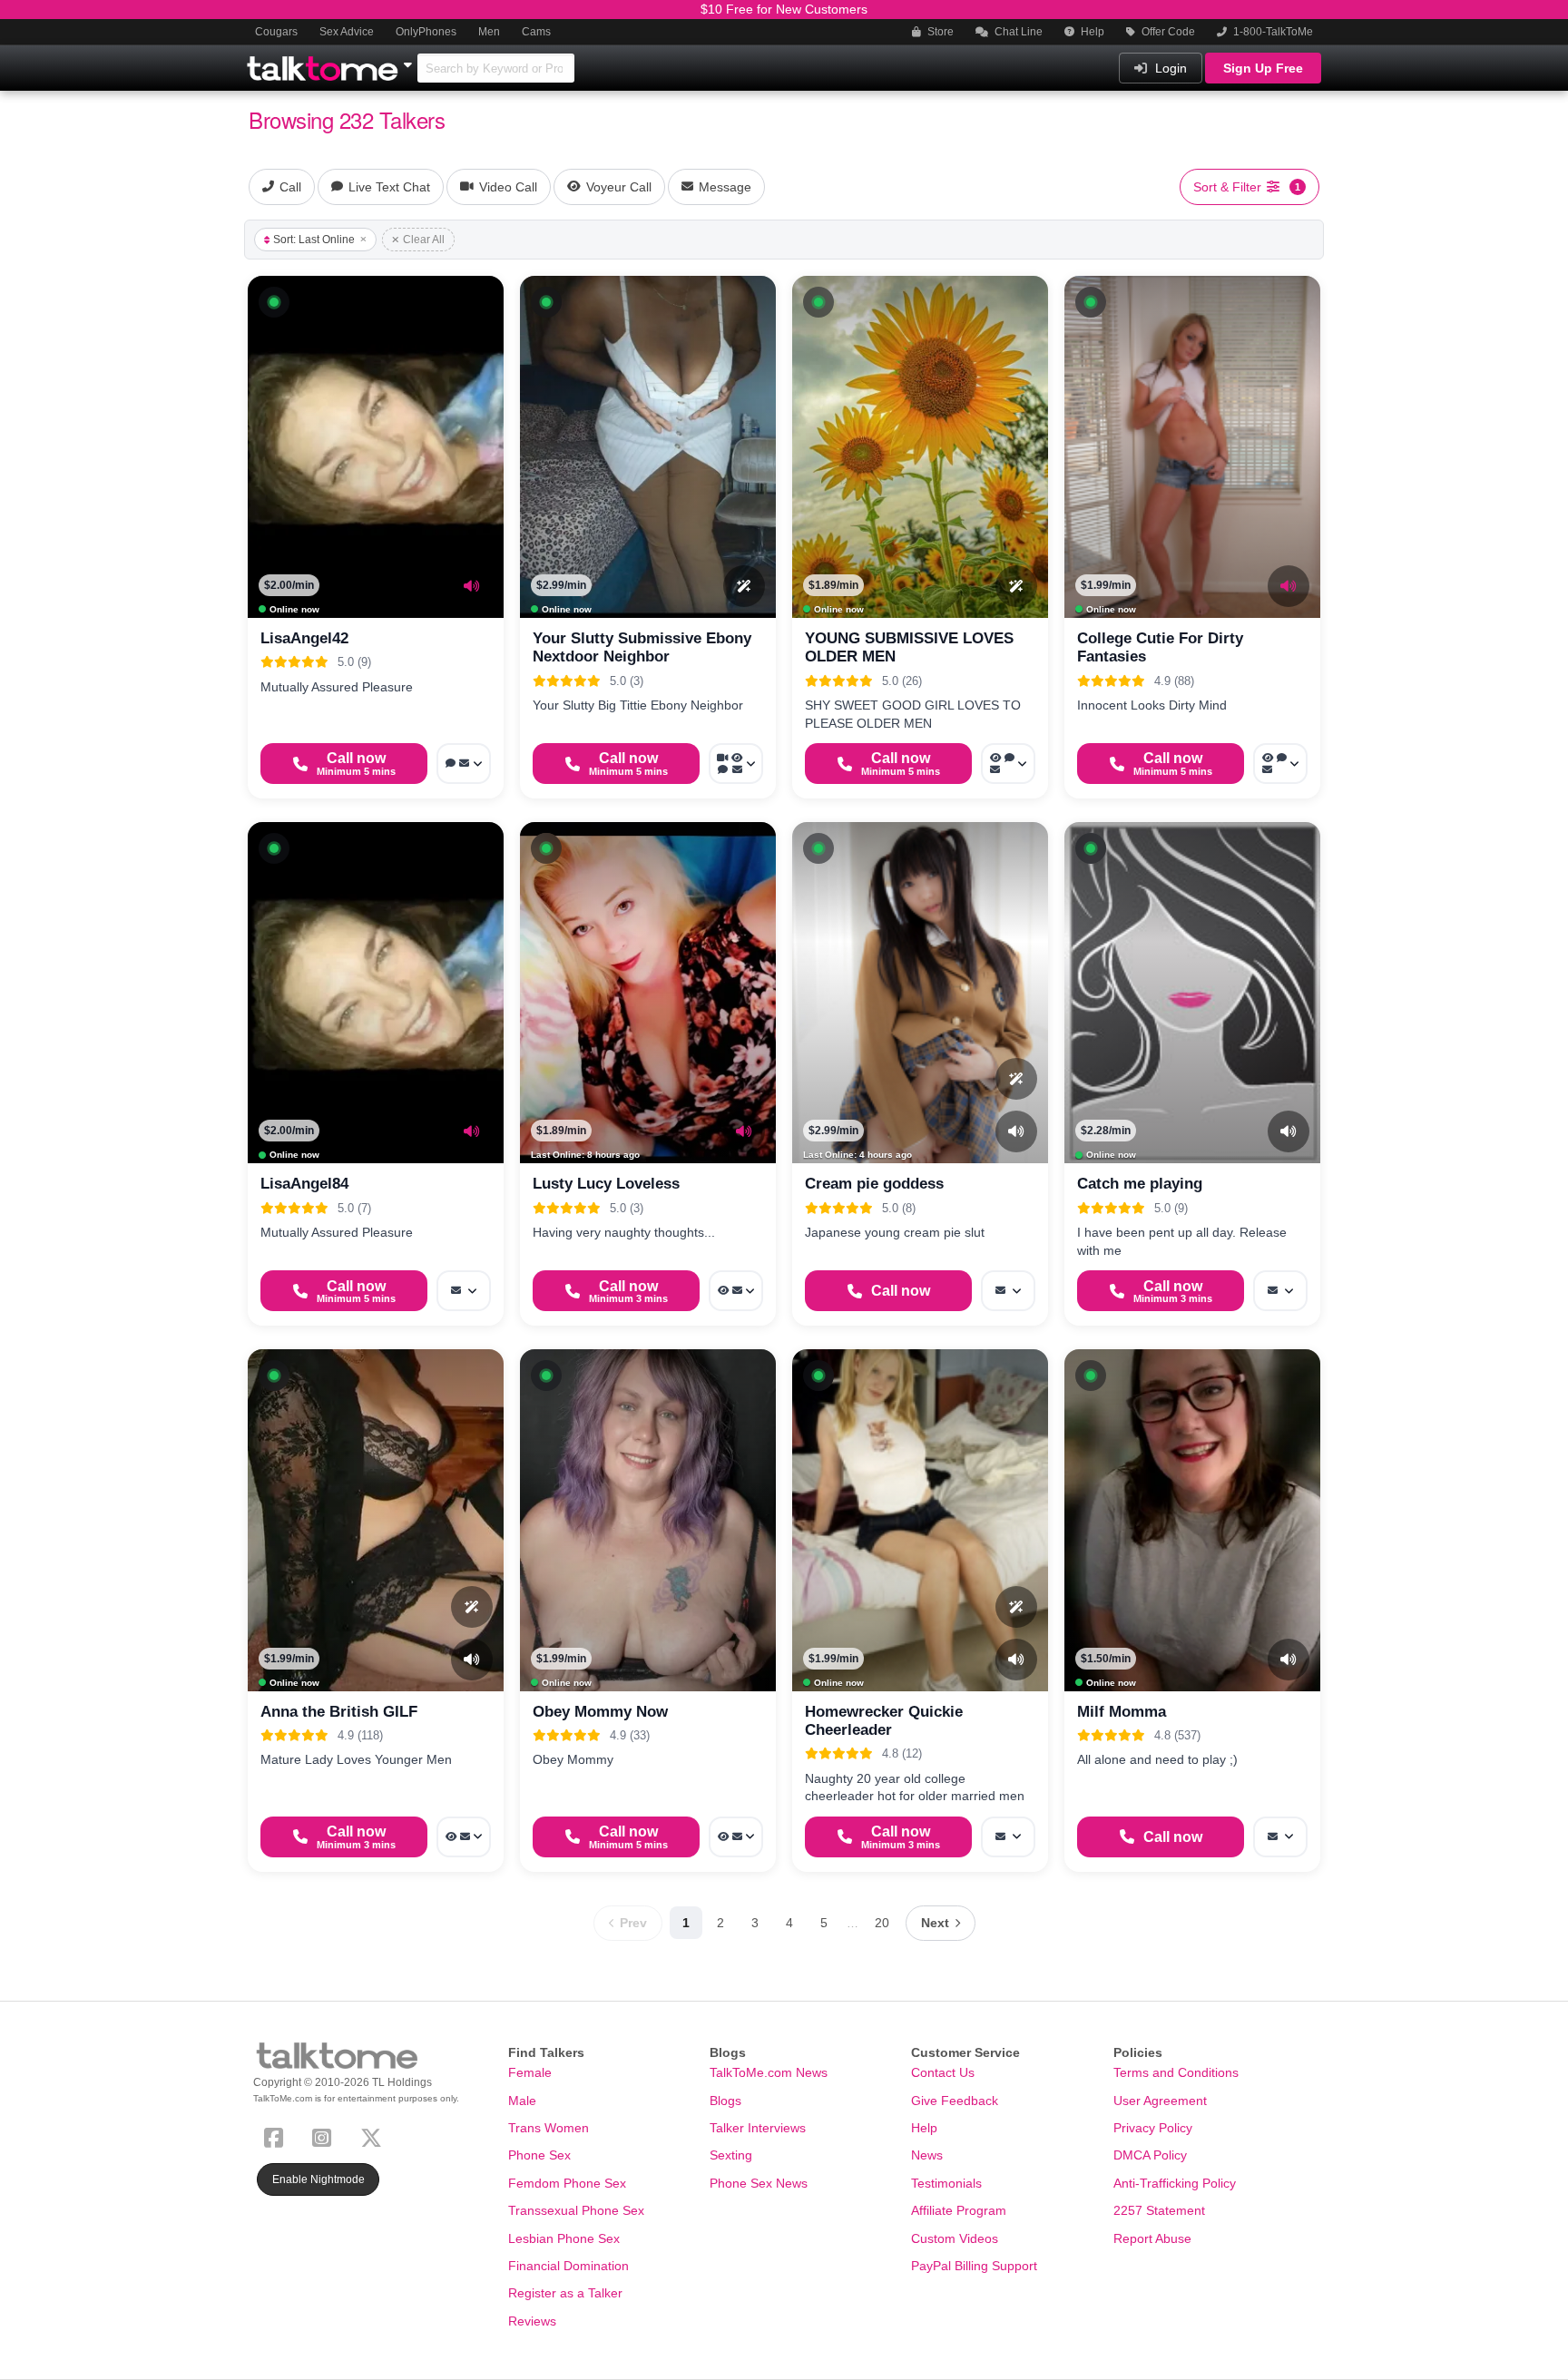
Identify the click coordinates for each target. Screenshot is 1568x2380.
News (927, 2155)
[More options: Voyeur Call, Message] (736, 1291)
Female (530, 2072)
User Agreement (1160, 2101)
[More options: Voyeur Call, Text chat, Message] (1008, 764)
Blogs (725, 2101)
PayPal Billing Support (974, 2266)
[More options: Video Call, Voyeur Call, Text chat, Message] (736, 764)
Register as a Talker (565, 2293)
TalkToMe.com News (769, 2072)
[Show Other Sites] (410, 60)
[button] (274, 302)
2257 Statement (1159, 2210)
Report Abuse (1152, 2238)
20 (882, 1923)
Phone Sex (539, 2155)
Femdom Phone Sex (567, 2183)
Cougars (276, 32)
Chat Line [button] (1017, 32)
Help (1091, 32)
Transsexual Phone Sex (576, 2210)
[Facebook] (277, 2135)
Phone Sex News (759, 2183)
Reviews (532, 2321)
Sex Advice (347, 32)
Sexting (731, 2155)
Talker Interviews (758, 2128)
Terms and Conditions (1176, 2072)
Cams (536, 32)
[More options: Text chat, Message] (464, 764)
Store (939, 32)
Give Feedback (955, 2101)
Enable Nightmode (318, 2179)
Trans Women (549, 2128)
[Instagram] (325, 2135)
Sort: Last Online (314, 240)
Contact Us (943, 2072)
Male (522, 2101)
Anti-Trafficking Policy (1175, 2183)
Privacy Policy (1153, 2128)
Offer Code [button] (1167, 32)
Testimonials (946, 2183)
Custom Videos (955, 2238)
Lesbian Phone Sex (564, 2238)
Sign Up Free (1263, 68)
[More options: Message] (464, 1291)
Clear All (424, 240)
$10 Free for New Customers (784, 9)
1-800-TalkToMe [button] (1272, 32)
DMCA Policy (1150, 2155)
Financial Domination (568, 2266)
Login (1169, 68)
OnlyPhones (426, 32)
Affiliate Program (959, 2210)
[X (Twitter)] (375, 2135)
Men (489, 32)
